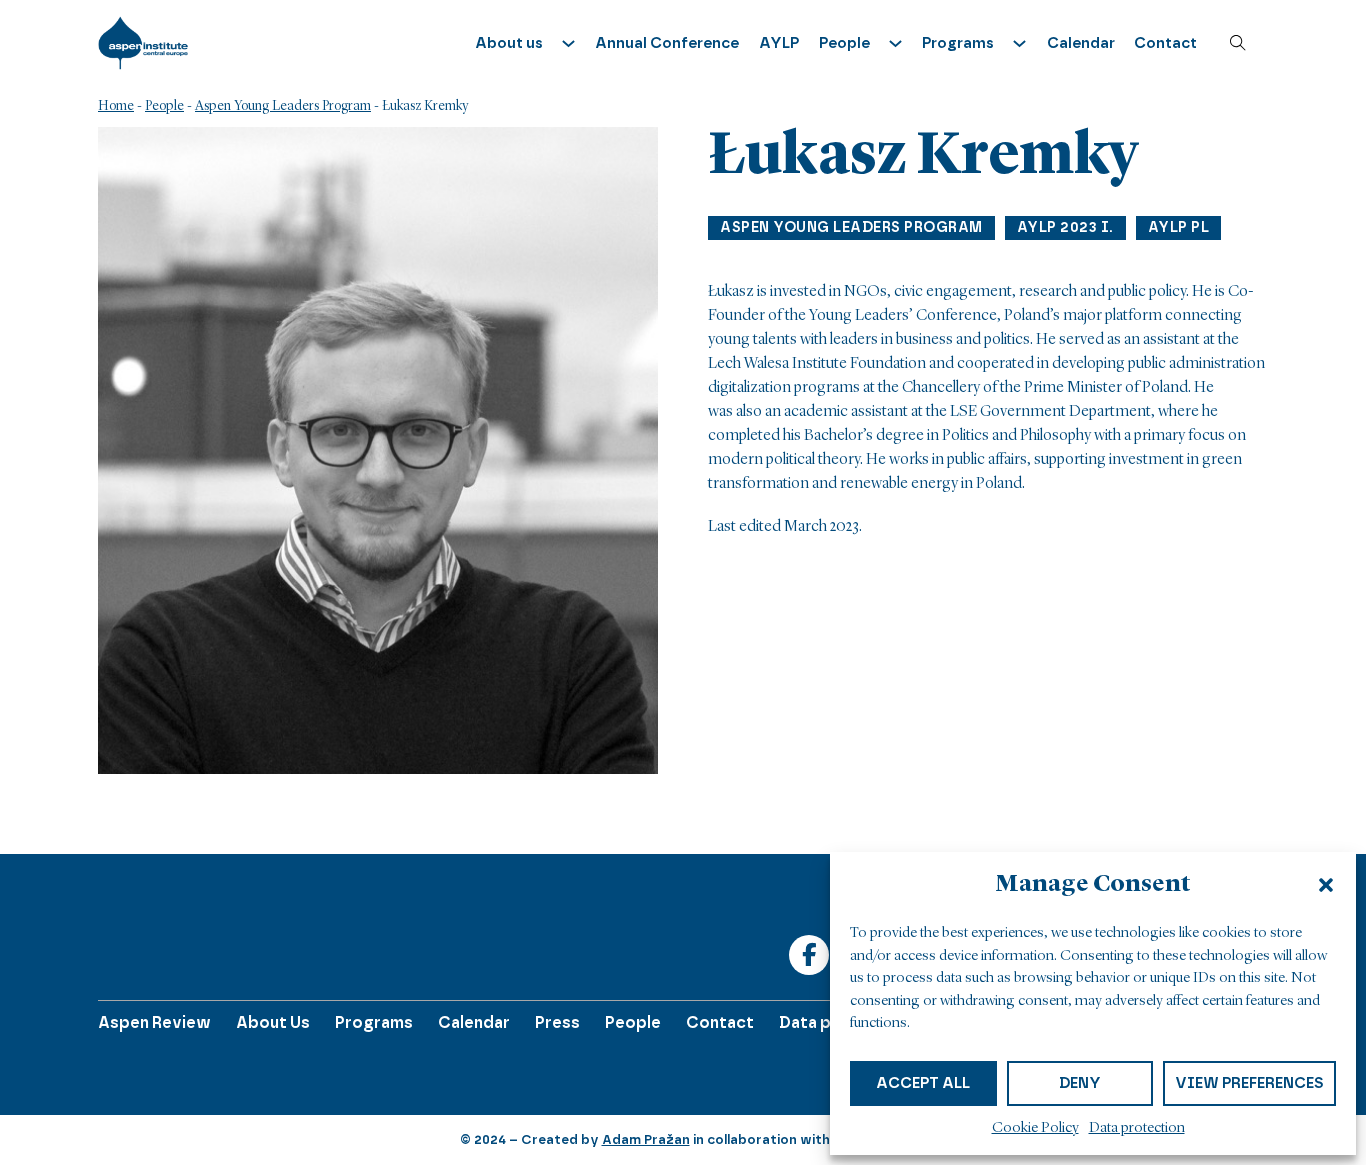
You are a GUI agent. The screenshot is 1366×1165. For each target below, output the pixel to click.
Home (116, 106)
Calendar (1081, 43)
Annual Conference (667, 43)
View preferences (1249, 1083)
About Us (273, 1022)
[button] (1326, 885)
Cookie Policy (1035, 1128)
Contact (1165, 43)
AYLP (779, 43)
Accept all (923, 1083)
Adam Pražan (646, 1139)
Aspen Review (154, 1022)
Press (557, 1022)
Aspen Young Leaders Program (283, 106)
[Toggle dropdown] (568, 43)
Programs (374, 1022)
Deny (1080, 1083)
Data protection (1137, 1128)
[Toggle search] (1238, 43)
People (164, 106)
